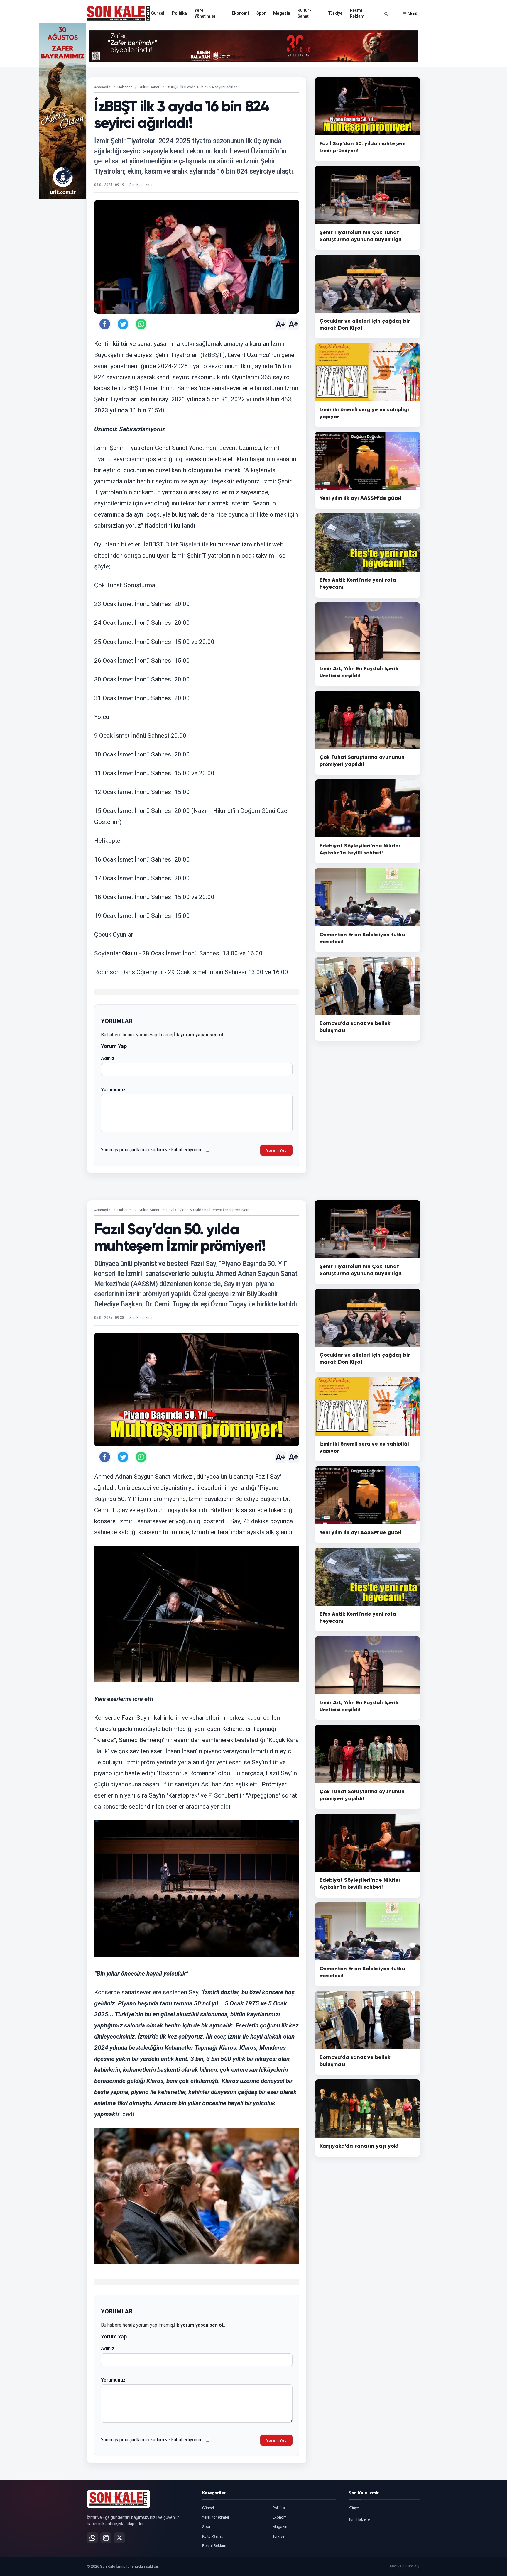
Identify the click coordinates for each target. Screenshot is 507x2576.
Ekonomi (240, 13)
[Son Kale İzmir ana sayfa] (118, 2499)
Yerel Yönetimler (205, 13)
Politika (179, 13)
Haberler (125, 87)
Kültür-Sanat (304, 13)
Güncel (158, 13)
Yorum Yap (276, 1150)
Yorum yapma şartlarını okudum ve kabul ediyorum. (152, 1150)
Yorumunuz (113, 1090)
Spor (261, 13)
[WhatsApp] (92, 2538)
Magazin (282, 13)
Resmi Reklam (357, 13)
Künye (354, 2508)
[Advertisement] (444, 111)
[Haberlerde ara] (386, 14)
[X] (119, 2538)
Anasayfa (102, 87)
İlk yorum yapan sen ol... (200, 1035)
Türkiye (335, 13)
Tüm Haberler (360, 2519)
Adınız (108, 1058)
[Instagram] (106, 2538)
